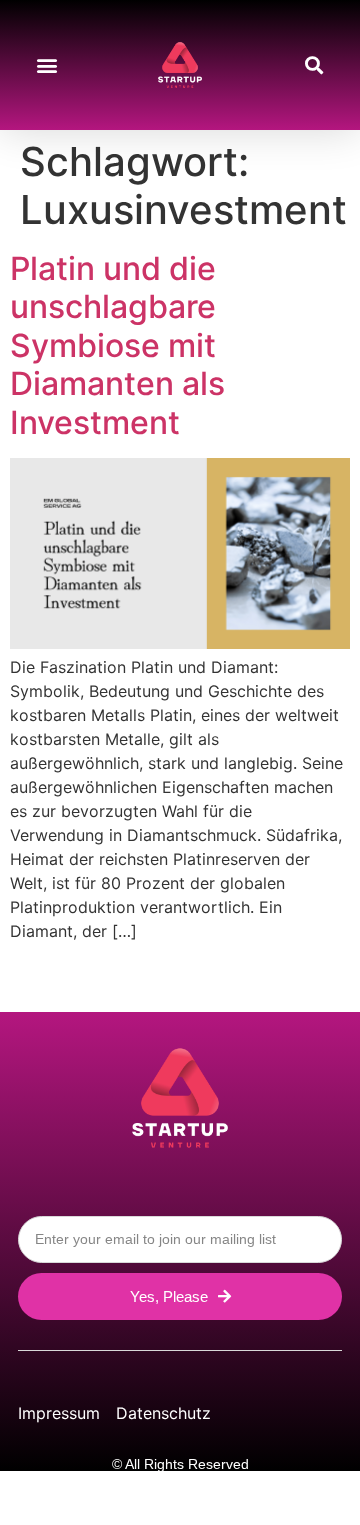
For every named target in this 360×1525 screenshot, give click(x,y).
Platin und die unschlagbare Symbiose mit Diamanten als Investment (117, 345)
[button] (46, 65)
